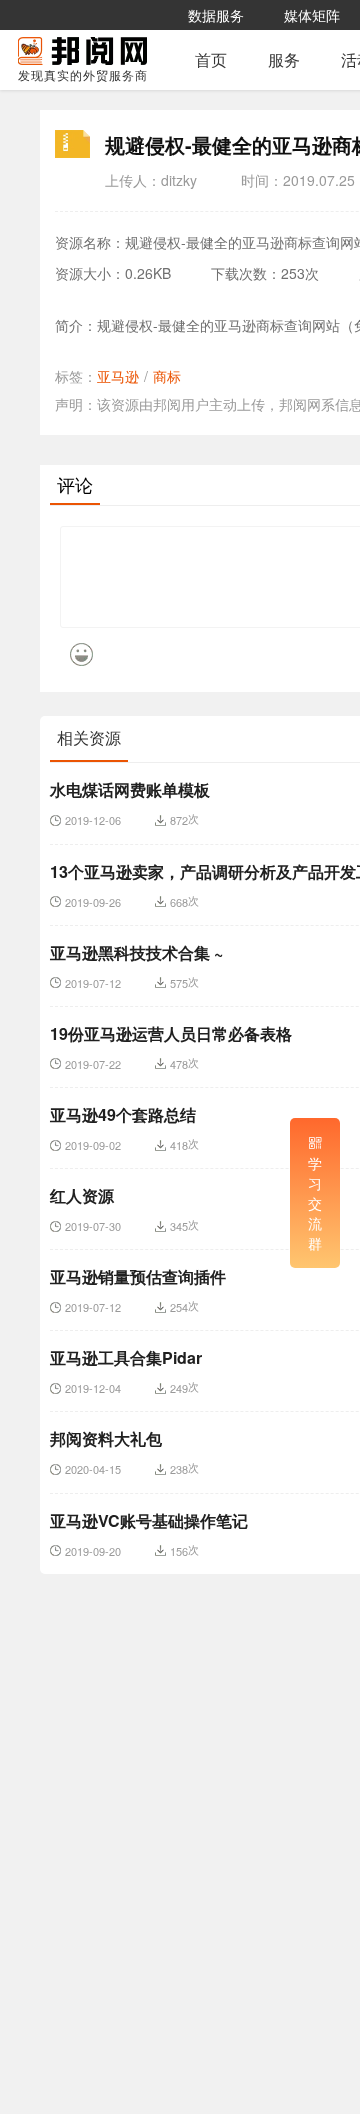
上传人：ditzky (151, 180)
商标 (167, 376)
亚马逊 (118, 376)
